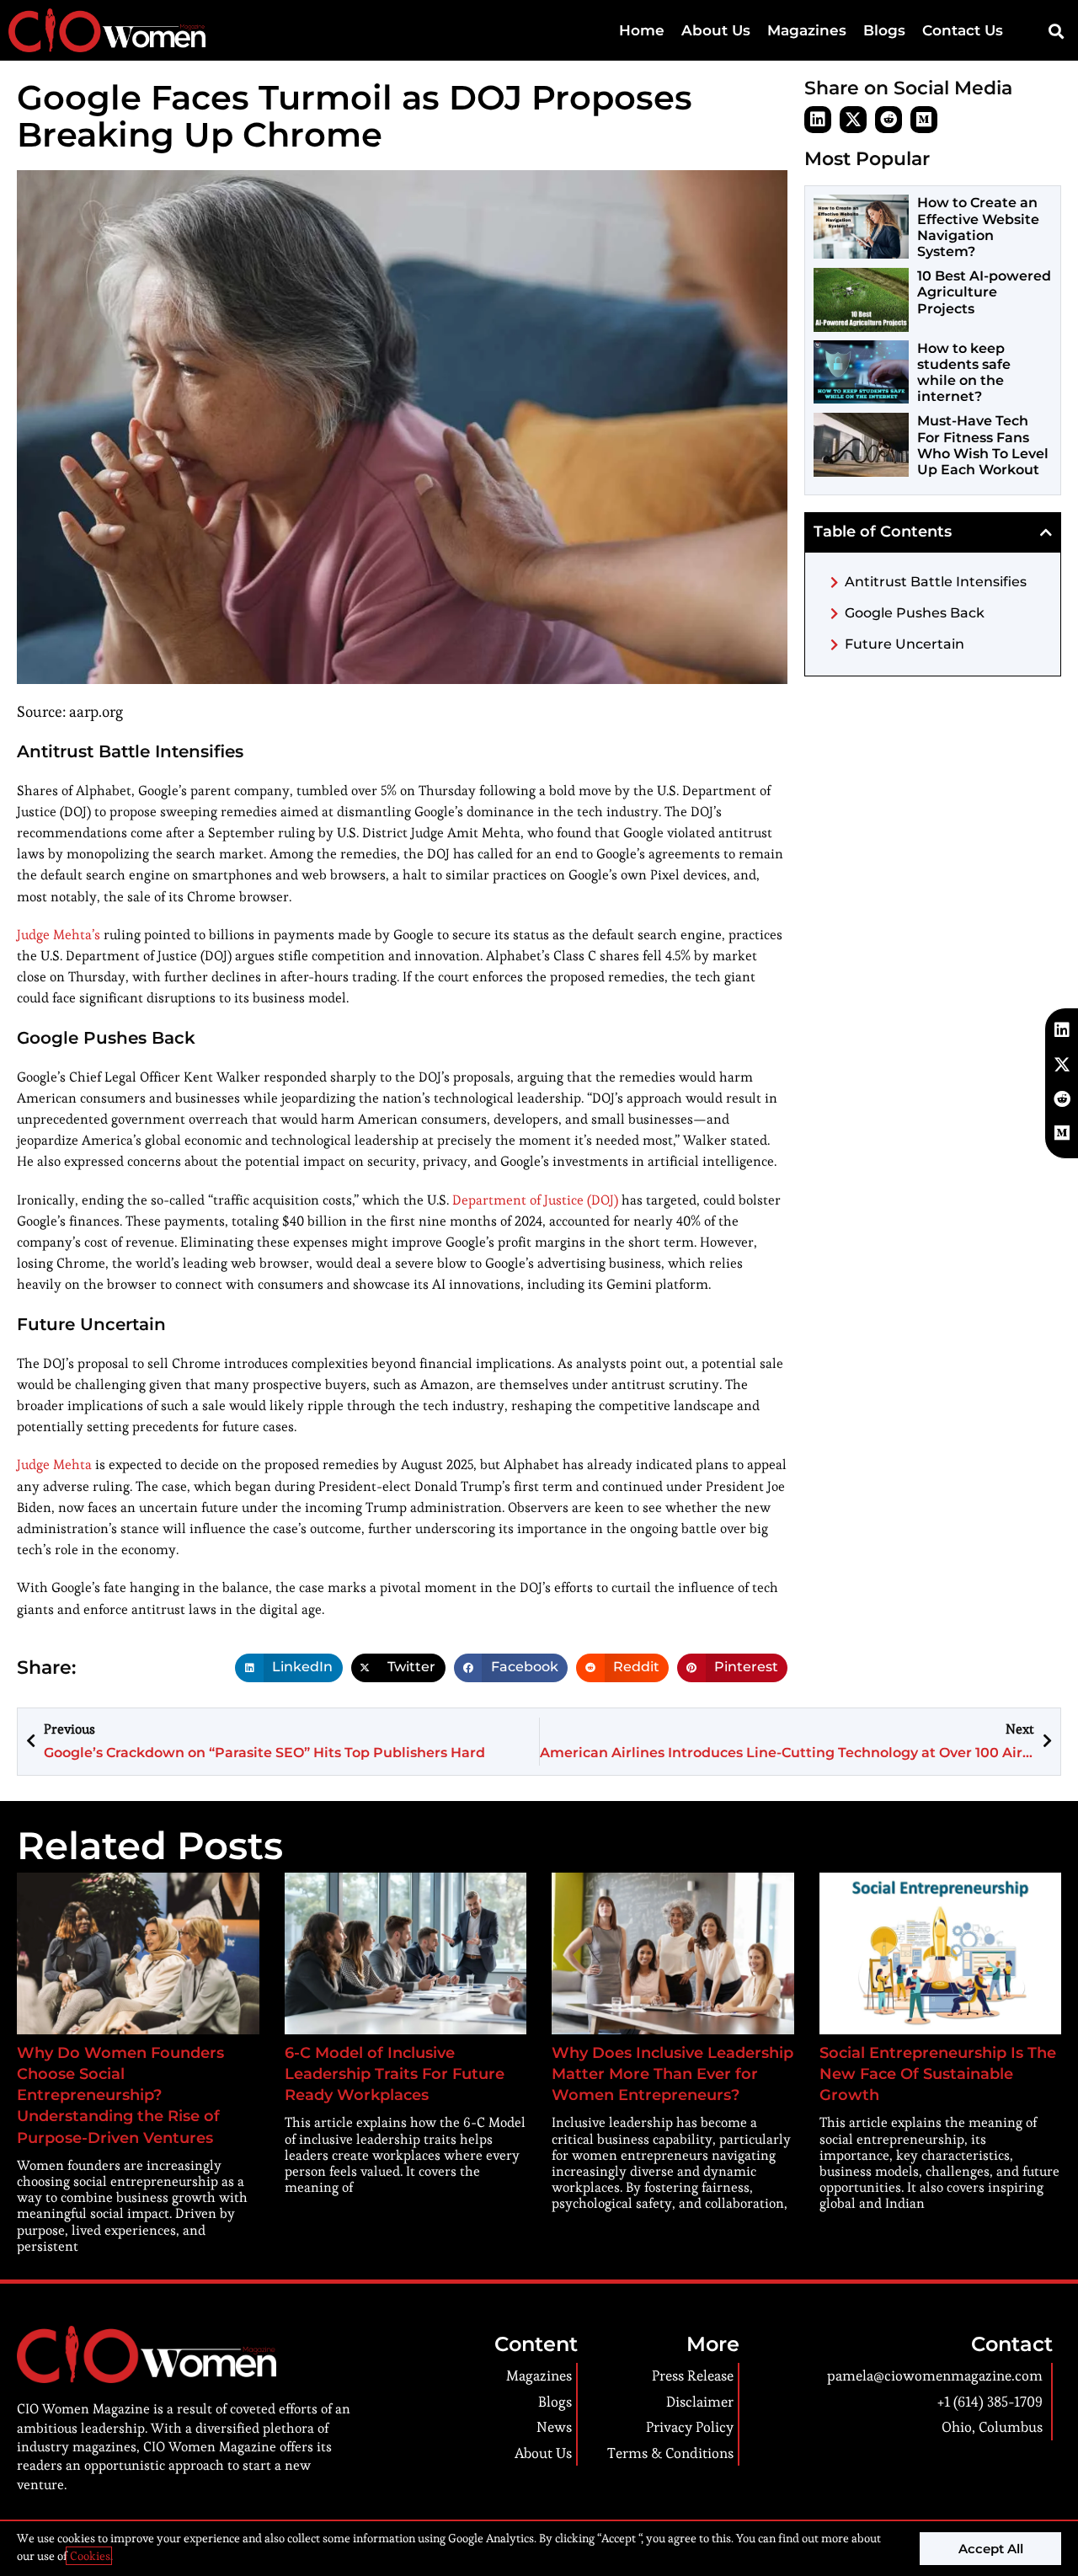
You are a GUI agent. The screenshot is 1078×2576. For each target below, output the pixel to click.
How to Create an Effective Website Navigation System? (978, 227)
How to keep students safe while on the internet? (964, 373)
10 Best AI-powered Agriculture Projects (984, 292)
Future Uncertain (905, 644)
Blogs (884, 30)
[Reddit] (889, 120)
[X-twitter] (853, 120)
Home (642, 30)
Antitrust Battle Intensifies (936, 582)
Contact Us (963, 30)
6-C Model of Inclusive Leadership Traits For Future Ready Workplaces (395, 2074)
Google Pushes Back (915, 613)
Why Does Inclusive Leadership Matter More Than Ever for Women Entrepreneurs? (672, 2074)
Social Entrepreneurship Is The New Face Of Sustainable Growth (938, 2074)
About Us (716, 30)
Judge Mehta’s (59, 935)
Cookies (89, 2556)
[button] (1056, 31)
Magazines (807, 30)
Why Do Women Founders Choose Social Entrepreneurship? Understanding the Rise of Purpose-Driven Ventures (120, 2095)
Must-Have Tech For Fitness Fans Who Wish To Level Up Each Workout (983, 445)
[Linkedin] (818, 120)
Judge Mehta (54, 1464)
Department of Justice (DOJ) (535, 1200)
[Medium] (924, 120)
